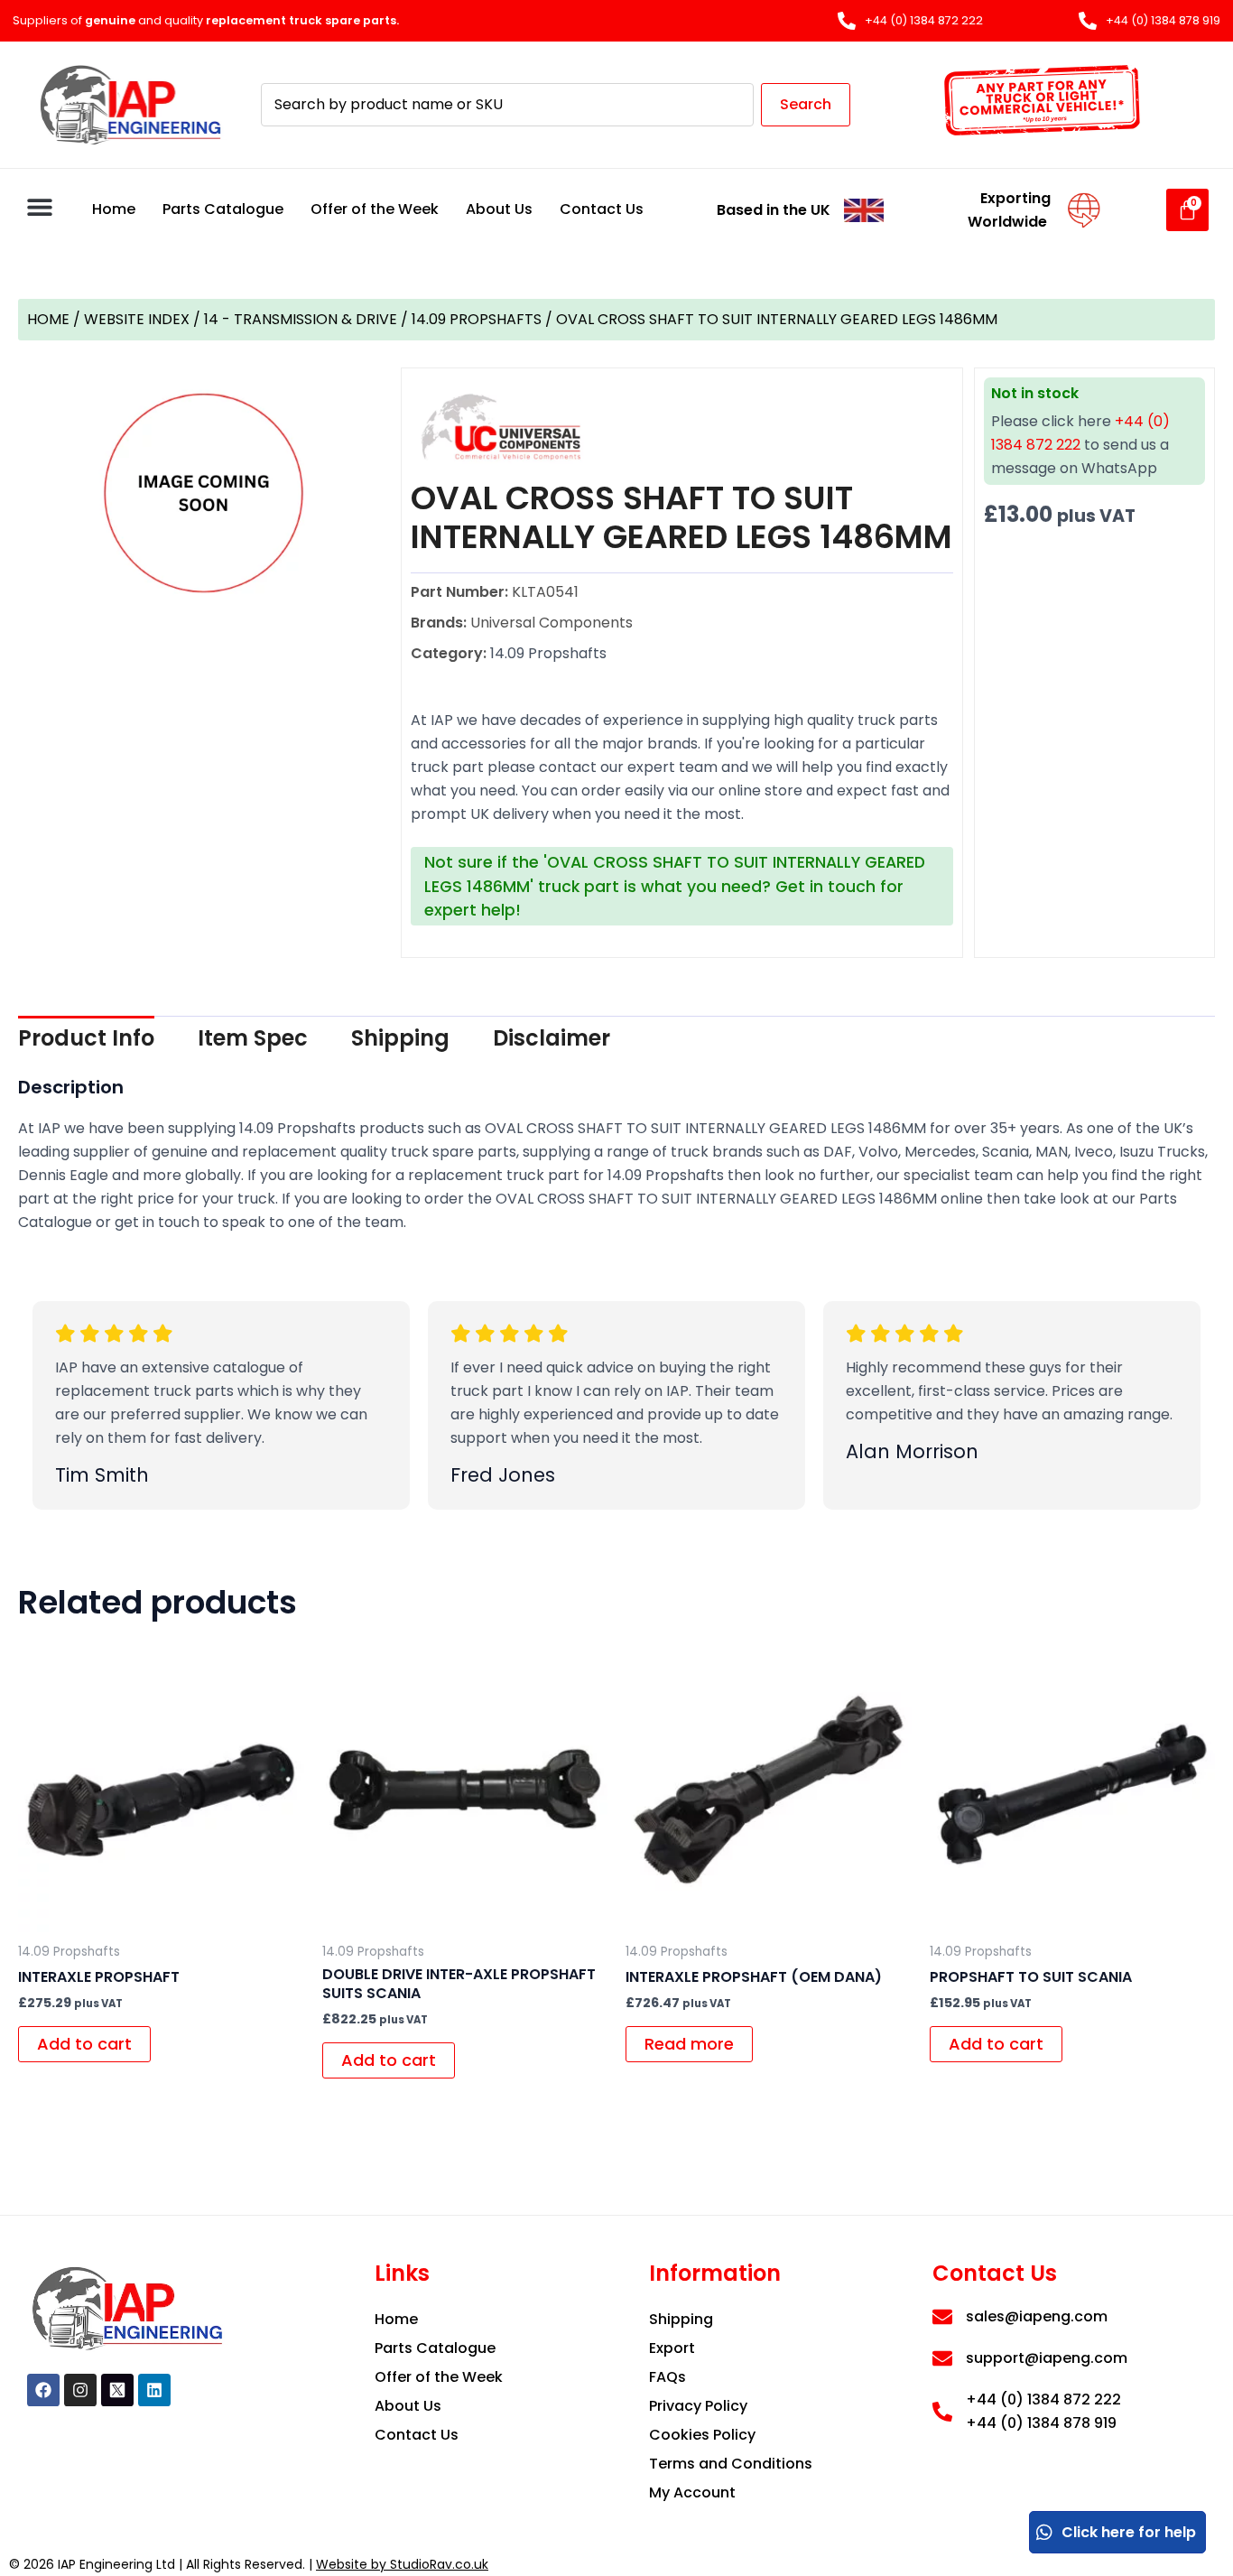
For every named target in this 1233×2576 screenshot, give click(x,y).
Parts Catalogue (223, 209)
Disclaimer (552, 1038)
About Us (499, 209)
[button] (39, 207)
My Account (692, 2492)
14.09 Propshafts (477, 319)
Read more (689, 2044)
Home (114, 209)
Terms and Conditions (731, 2464)
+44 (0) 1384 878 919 (1041, 2423)
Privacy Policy (698, 2406)
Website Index (137, 319)
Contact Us (602, 209)
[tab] (86, 1038)
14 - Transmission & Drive (301, 319)
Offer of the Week (375, 209)
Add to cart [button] (84, 2044)
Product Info (86, 1038)
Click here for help (1129, 2532)
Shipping (400, 1038)
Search (806, 104)
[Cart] (1187, 210)
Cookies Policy (702, 2435)
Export (672, 2348)
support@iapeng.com (1047, 2358)
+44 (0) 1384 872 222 (1043, 2399)
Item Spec (253, 1038)
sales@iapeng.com (1037, 2316)
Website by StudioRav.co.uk (402, 2564)
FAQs (667, 2377)
